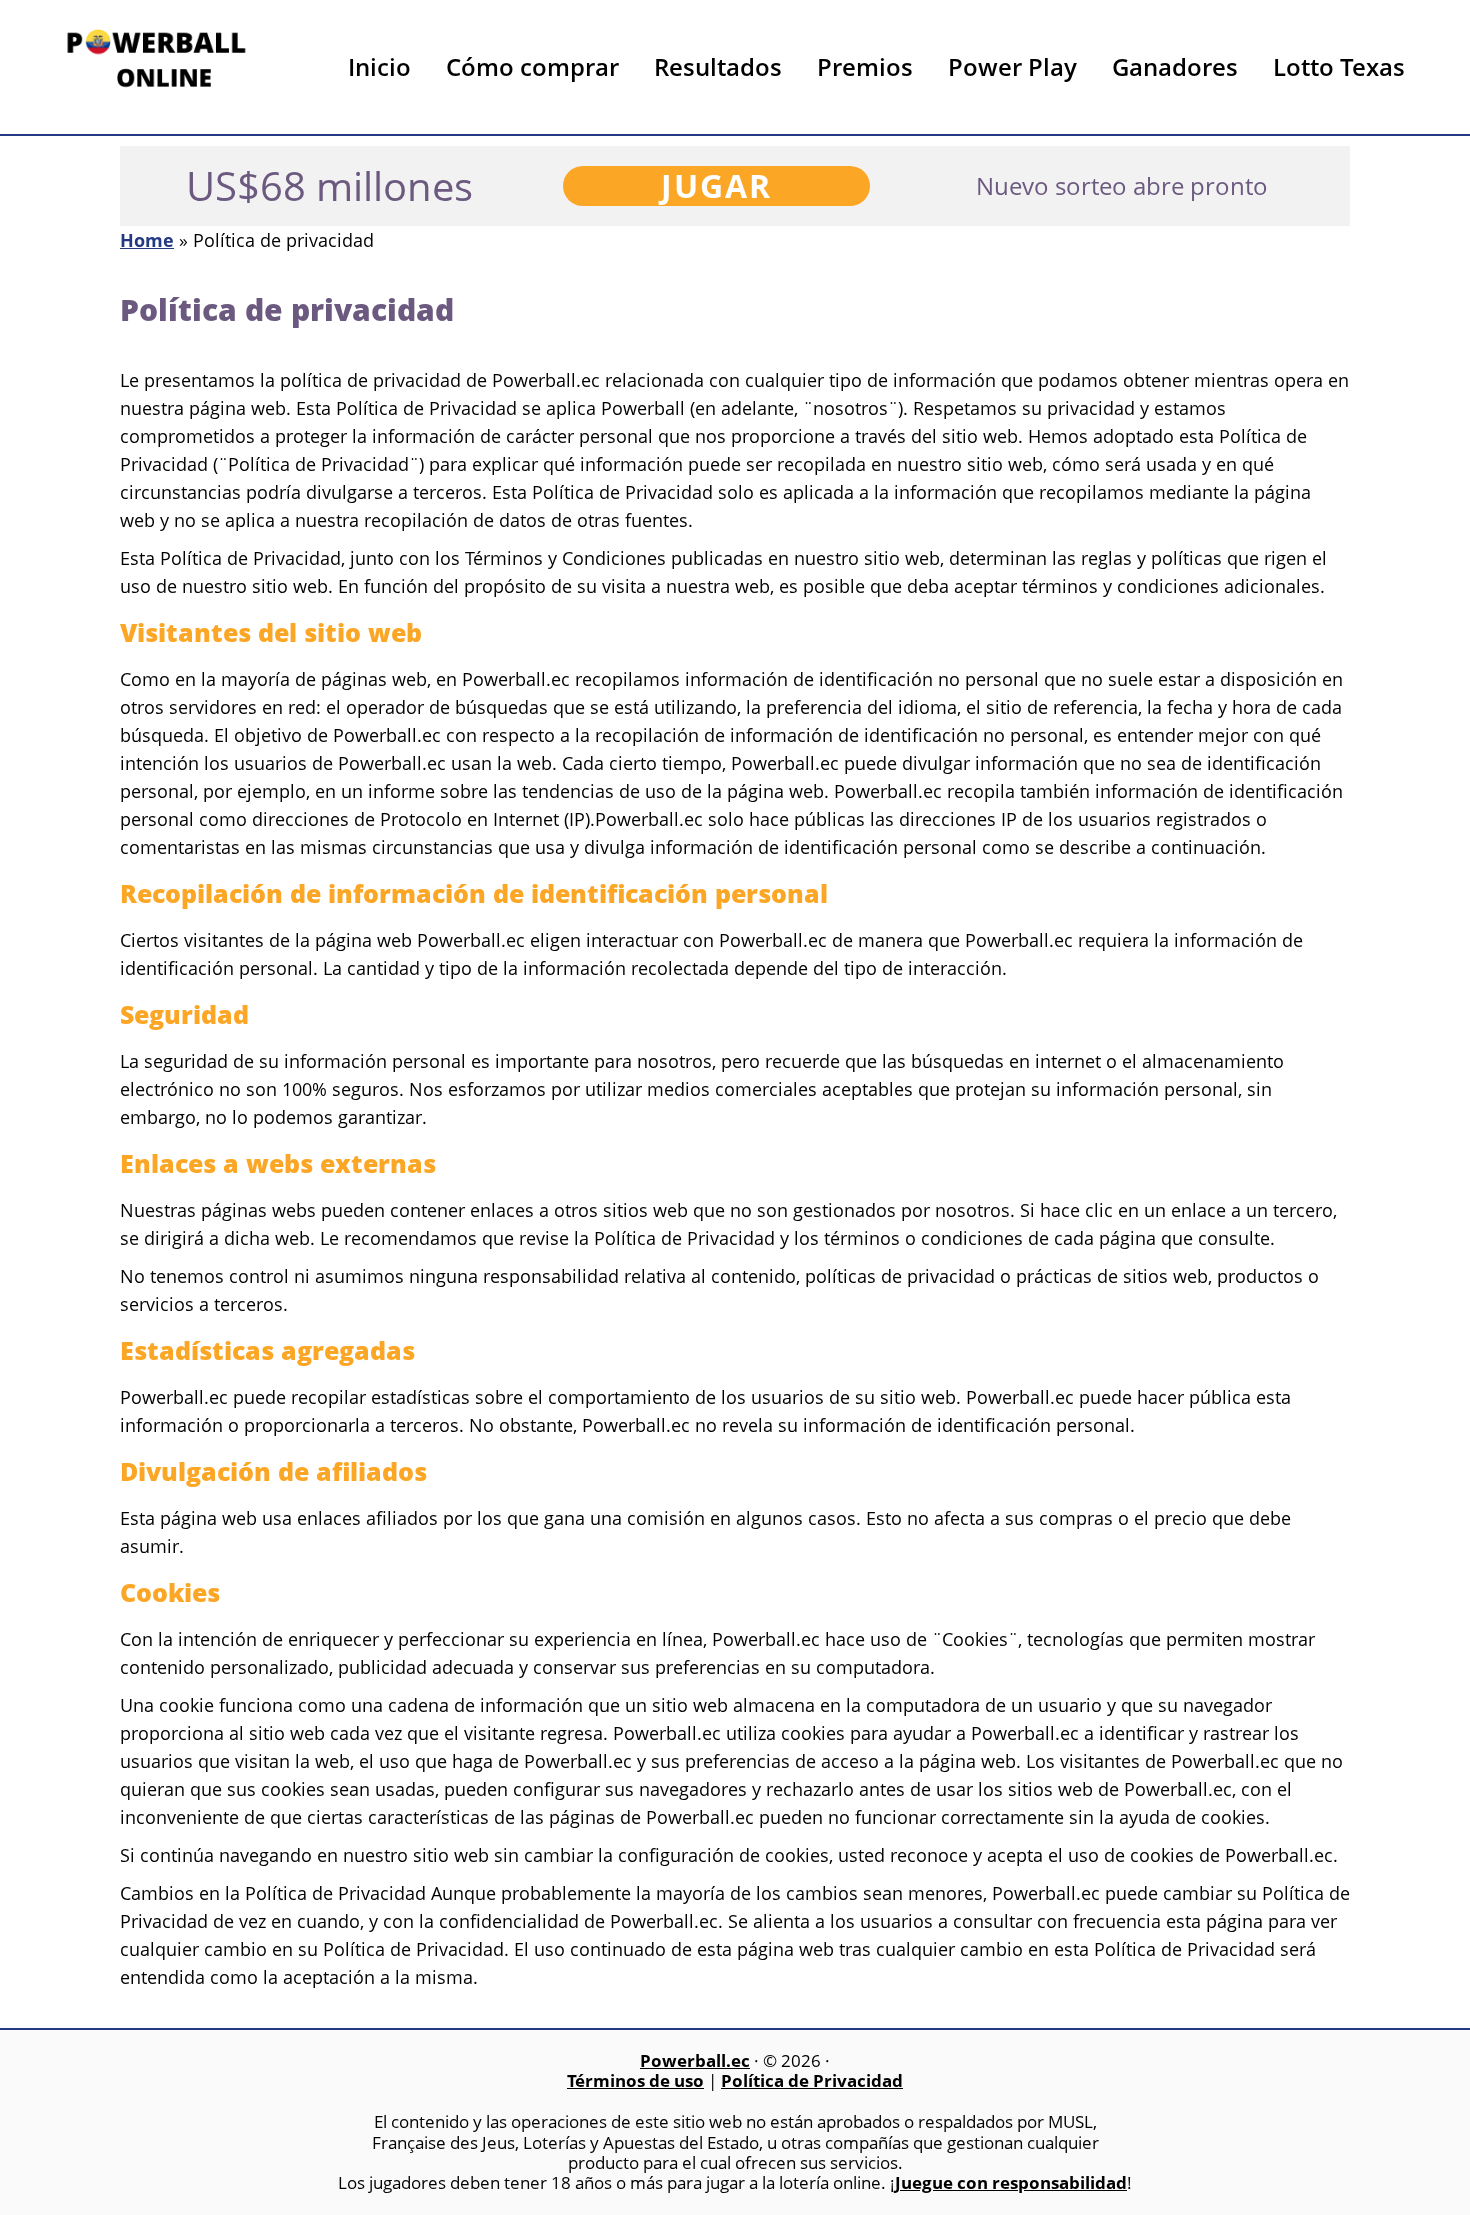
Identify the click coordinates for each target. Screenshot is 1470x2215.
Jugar (716, 185)
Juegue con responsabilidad (1011, 2182)
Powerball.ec (159, 73)
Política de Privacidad (812, 2080)
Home (147, 240)
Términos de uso (635, 2080)
